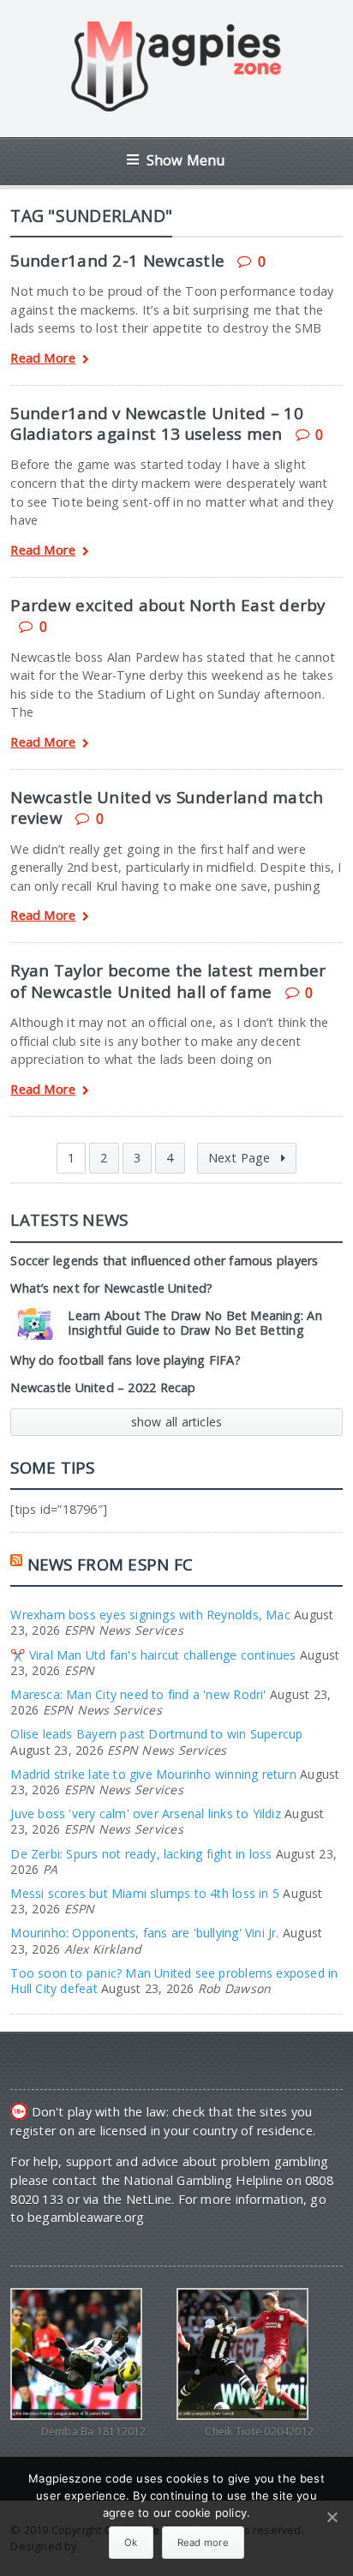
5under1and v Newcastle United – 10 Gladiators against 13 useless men (157, 423)
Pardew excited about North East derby (168, 605)
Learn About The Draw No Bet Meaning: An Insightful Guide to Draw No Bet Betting (194, 1323)
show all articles (177, 1422)
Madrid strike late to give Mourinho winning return (153, 1774)
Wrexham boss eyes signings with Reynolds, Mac (150, 1615)
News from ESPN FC (111, 1564)
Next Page (241, 1158)
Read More (43, 359)
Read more (203, 2543)
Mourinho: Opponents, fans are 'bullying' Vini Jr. (144, 1933)
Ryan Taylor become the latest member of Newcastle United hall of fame (168, 980)
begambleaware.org (86, 2217)
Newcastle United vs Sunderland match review (167, 807)
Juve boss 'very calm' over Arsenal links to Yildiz (146, 1813)
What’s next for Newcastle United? (111, 1288)
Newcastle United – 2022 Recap (103, 1387)
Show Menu (186, 160)
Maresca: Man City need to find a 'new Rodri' (138, 1694)
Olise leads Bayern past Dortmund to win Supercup (156, 1734)
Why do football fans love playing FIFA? (125, 1360)
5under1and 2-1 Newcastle (117, 260)
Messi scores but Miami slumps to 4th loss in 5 (145, 1893)
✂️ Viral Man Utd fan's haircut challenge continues (153, 1655)
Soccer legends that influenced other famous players (164, 1261)
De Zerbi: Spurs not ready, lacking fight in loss (141, 1854)
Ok (131, 2543)
